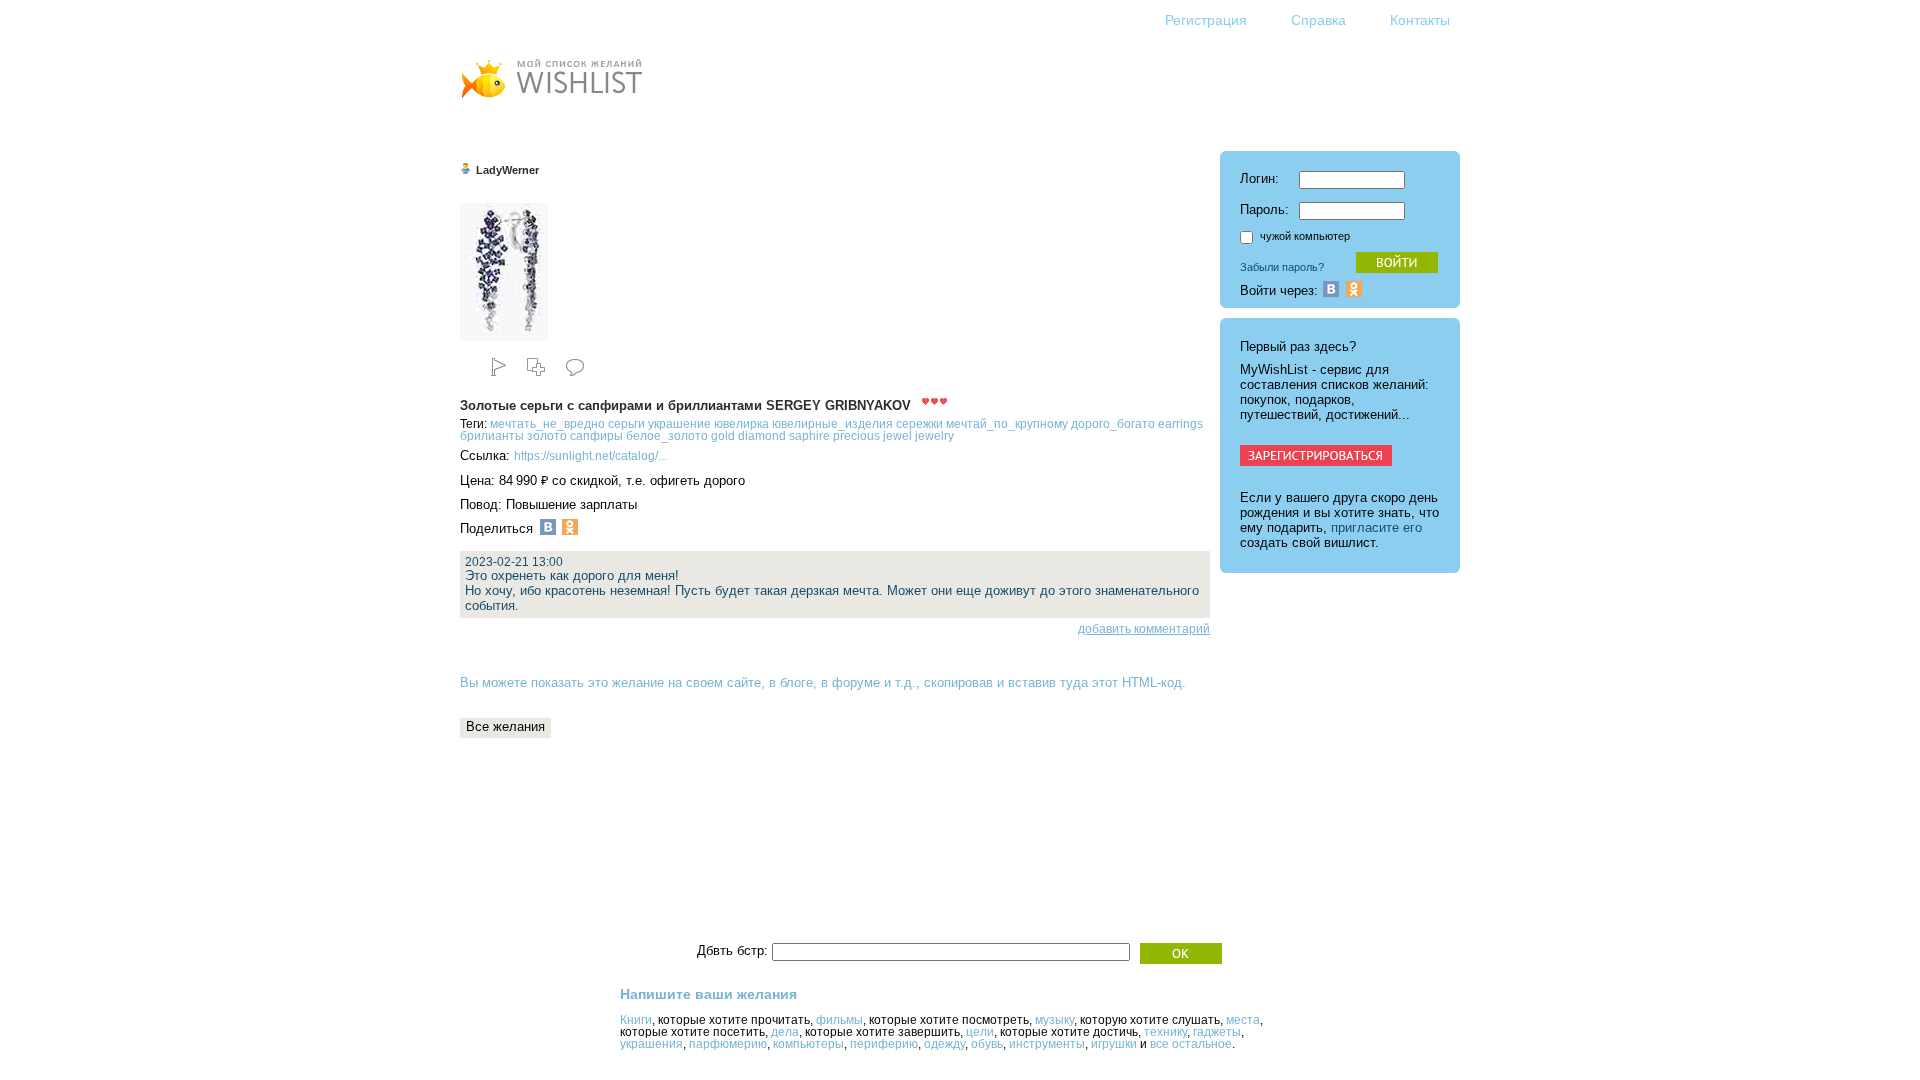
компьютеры (808, 1044)
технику (1165, 1032)
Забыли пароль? (1282, 267)
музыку (1054, 1020)
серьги (626, 424)
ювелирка (741, 424)
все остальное (1191, 1044)
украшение (679, 424)
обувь (987, 1044)
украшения (651, 1044)
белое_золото (667, 436)
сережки (919, 424)
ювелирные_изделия (832, 424)
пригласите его (1376, 527)
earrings (1180, 424)
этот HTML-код (1137, 682)
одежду (944, 1044)
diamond (762, 436)
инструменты (1047, 1044)
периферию (884, 1044)
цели (980, 1032)
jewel (897, 436)
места (1243, 1020)
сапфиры (596, 436)
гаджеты (1217, 1032)
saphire (809, 436)
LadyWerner (507, 170)
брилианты (492, 436)
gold (723, 436)
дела (785, 1032)
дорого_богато (1113, 424)
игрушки (1114, 1044)
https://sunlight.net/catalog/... (590, 456)
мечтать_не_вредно (547, 424)
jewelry (934, 436)
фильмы (839, 1020)
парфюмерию (728, 1044)
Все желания (505, 726)
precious (856, 436)
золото (547, 436)
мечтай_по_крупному (1007, 424)
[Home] (551, 100)
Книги (636, 1020)
